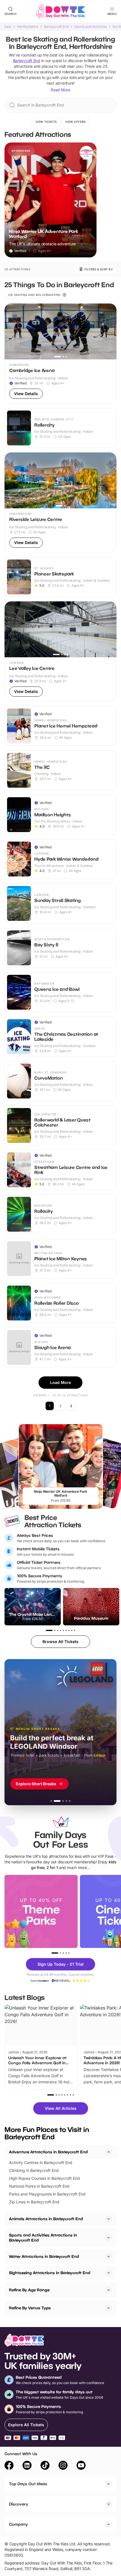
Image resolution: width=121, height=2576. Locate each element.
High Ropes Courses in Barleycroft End (44, 2178)
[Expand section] (109, 2219)
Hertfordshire (28, 27)
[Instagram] (63, 2466)
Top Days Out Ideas (28, 2484)
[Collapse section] (109, 2152)
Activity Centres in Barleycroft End (41, 2162)
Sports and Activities (91, 27)
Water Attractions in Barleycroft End (44, 2256)
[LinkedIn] (27, 2466)
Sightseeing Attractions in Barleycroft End (50, 2273)
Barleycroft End (56, 27)
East (8, 27)
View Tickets (46, 122)
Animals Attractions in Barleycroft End (46, 2219)
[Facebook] (9, 2466)
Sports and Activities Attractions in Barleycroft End (43, 2238)
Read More (60, 90)
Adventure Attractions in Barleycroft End (48, 2152)
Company (18, 2524)
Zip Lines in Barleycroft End (34, 2202)
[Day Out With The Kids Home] (60, 11)
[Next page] (71, 1406)
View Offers (76, 122)
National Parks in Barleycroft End (39, 2186)
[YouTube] (81, 2466)
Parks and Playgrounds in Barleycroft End (47, 2194)
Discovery (19, 2504)
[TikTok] (45, 2466)
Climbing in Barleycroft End (34, 2170)
